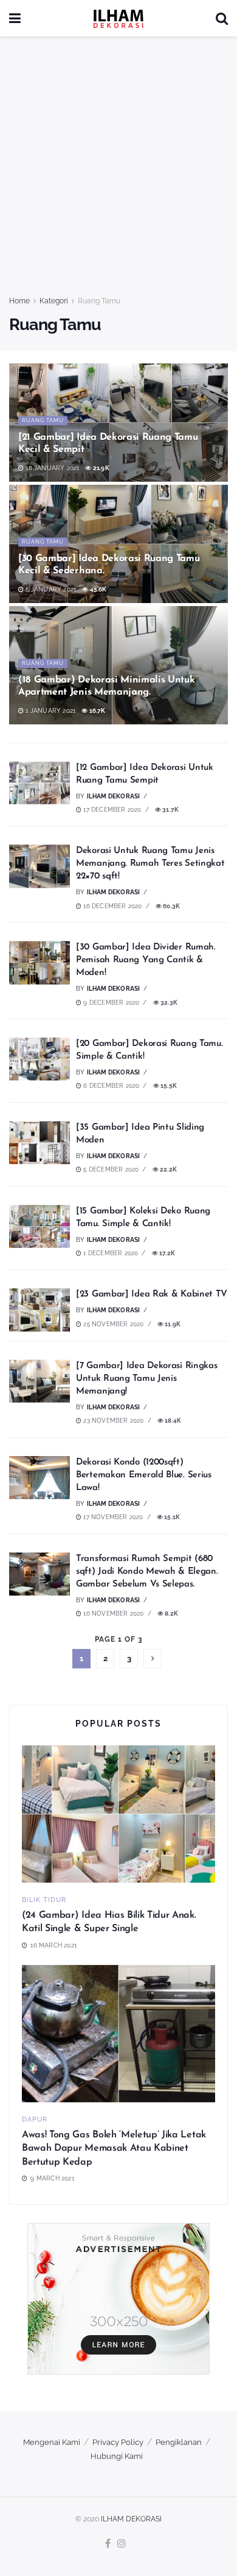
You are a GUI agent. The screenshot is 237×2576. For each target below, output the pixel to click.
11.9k (172, 1324)
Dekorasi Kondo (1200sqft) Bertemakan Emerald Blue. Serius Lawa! (144, 1475)
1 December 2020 (110, 1253)
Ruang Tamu (99, 301)
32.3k (168, 1003)
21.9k (100, 468)
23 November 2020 (112, 1421)
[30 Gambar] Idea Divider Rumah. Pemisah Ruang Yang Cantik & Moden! (146, 960)
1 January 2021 (50, 711)
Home (19, 301)
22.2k (168, 1169)
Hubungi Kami (117, 2456)
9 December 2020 (110, 1003)
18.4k (172, 1421)
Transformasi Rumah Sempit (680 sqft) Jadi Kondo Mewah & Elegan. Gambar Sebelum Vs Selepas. (147, 1572)
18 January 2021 (51, 468)
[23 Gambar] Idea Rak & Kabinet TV (152, 1294)
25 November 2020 (112, 1324)
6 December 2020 (110, 1086)
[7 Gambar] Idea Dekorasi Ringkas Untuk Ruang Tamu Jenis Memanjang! (146, 1379)
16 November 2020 (112, 1613)
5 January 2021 (50, 589)
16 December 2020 (112, 906)
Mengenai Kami (52, 2442)
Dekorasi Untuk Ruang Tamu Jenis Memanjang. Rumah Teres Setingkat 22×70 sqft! (150, 864)
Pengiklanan (179, 2442)
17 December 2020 (111, 810)
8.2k (171, 1613)
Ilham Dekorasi (114, 796)
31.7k (170, 810)
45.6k (97, 589)
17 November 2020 (112, 1517)
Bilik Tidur (44, 1900)
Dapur (35, 2119)
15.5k (168, 1086)
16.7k (96, 711)
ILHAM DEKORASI (131, 2519)
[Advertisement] (118, 170)
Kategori (54, 301)
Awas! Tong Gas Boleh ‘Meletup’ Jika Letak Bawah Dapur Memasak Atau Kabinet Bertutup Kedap (114, 2149)
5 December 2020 (110, 1169)
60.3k (171, 906)
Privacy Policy (118, 2442)
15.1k (171, 1517)
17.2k (167, 1253)
